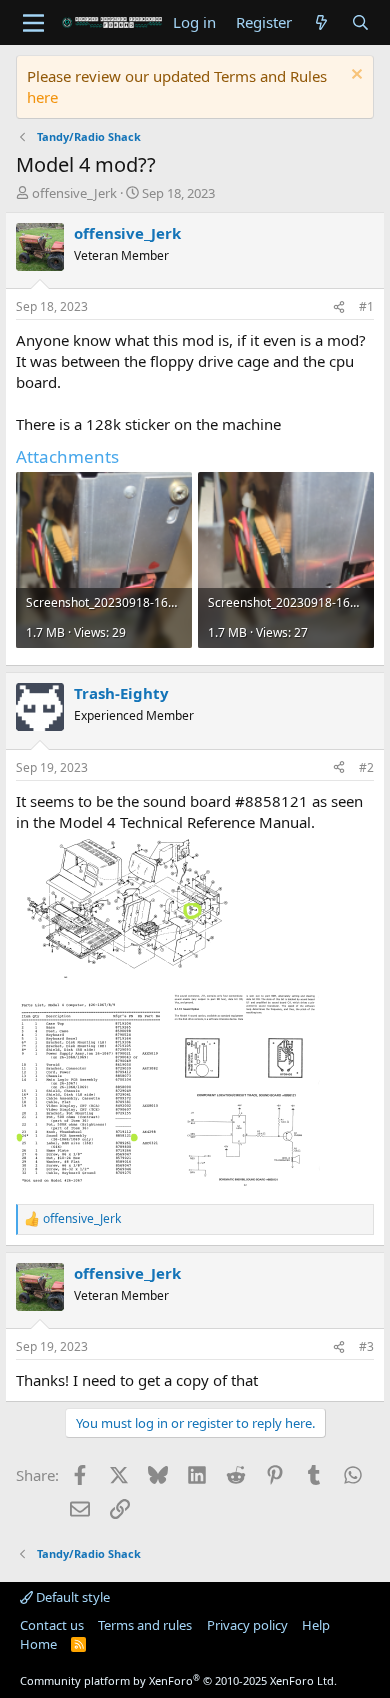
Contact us (52, 1625)
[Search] (360, 22)
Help (316, 1625)
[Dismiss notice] (354, 76)
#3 (366, 1346)
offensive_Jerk (74, 193)
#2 (366, 767)
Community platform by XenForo (178, 1680)
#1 (366, 306)
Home (38, 1644)
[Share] (339, 307)
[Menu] (33, 23)
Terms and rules (145, 1625)
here (42, 97)
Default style (71, 1597)
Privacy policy (247, 1625)
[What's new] (321, 22)
